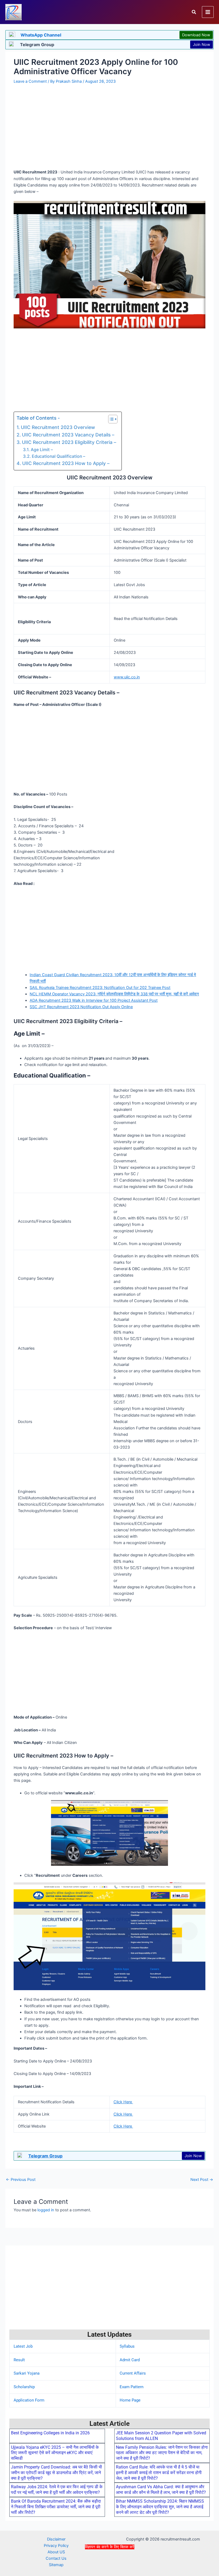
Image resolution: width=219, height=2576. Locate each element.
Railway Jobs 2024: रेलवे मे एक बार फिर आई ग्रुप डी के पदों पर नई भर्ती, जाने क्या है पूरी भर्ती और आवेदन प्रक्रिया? (57, 2490)
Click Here (123, 2102)
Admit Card (130, 2360)
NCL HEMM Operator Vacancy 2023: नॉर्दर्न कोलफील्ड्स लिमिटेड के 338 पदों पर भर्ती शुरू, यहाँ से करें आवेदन (114, 994)
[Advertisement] (109, 2562)
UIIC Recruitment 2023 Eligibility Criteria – (69, 442)
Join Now (202, 45)
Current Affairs (133, 2373)
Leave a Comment (30, 81)
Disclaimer (56, 2539)
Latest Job (23, 2346)
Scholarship (24, 2387)
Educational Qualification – (59, 456)
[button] (194, 12)
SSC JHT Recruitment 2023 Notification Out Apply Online (81, 1007)
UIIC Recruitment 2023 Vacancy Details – (68, 435)
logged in (46, 2210)
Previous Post (21, 2180)
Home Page (130, 2400)
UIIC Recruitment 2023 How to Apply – (66, 463)
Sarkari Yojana (27, 2373)
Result (19, 2360)
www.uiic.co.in (127, 677)
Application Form (29, 2400)
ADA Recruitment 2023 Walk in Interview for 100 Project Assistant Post (94, 1000)
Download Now (196, 35)
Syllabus (127, 2346)
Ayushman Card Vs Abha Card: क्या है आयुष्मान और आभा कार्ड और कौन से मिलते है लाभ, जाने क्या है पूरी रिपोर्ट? (161, 2490)
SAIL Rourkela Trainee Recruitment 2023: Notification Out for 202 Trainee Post (100, 988)
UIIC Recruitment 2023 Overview (58, 427)
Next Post (202, 2180)
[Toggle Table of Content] (110, 419)
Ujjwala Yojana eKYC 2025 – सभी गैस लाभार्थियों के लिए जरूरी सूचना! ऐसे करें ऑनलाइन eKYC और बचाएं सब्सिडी (55, 2453)
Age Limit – (42, 450)
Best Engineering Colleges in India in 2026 (50, 2433)
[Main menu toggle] (208, 12)
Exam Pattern (132, 2387)
